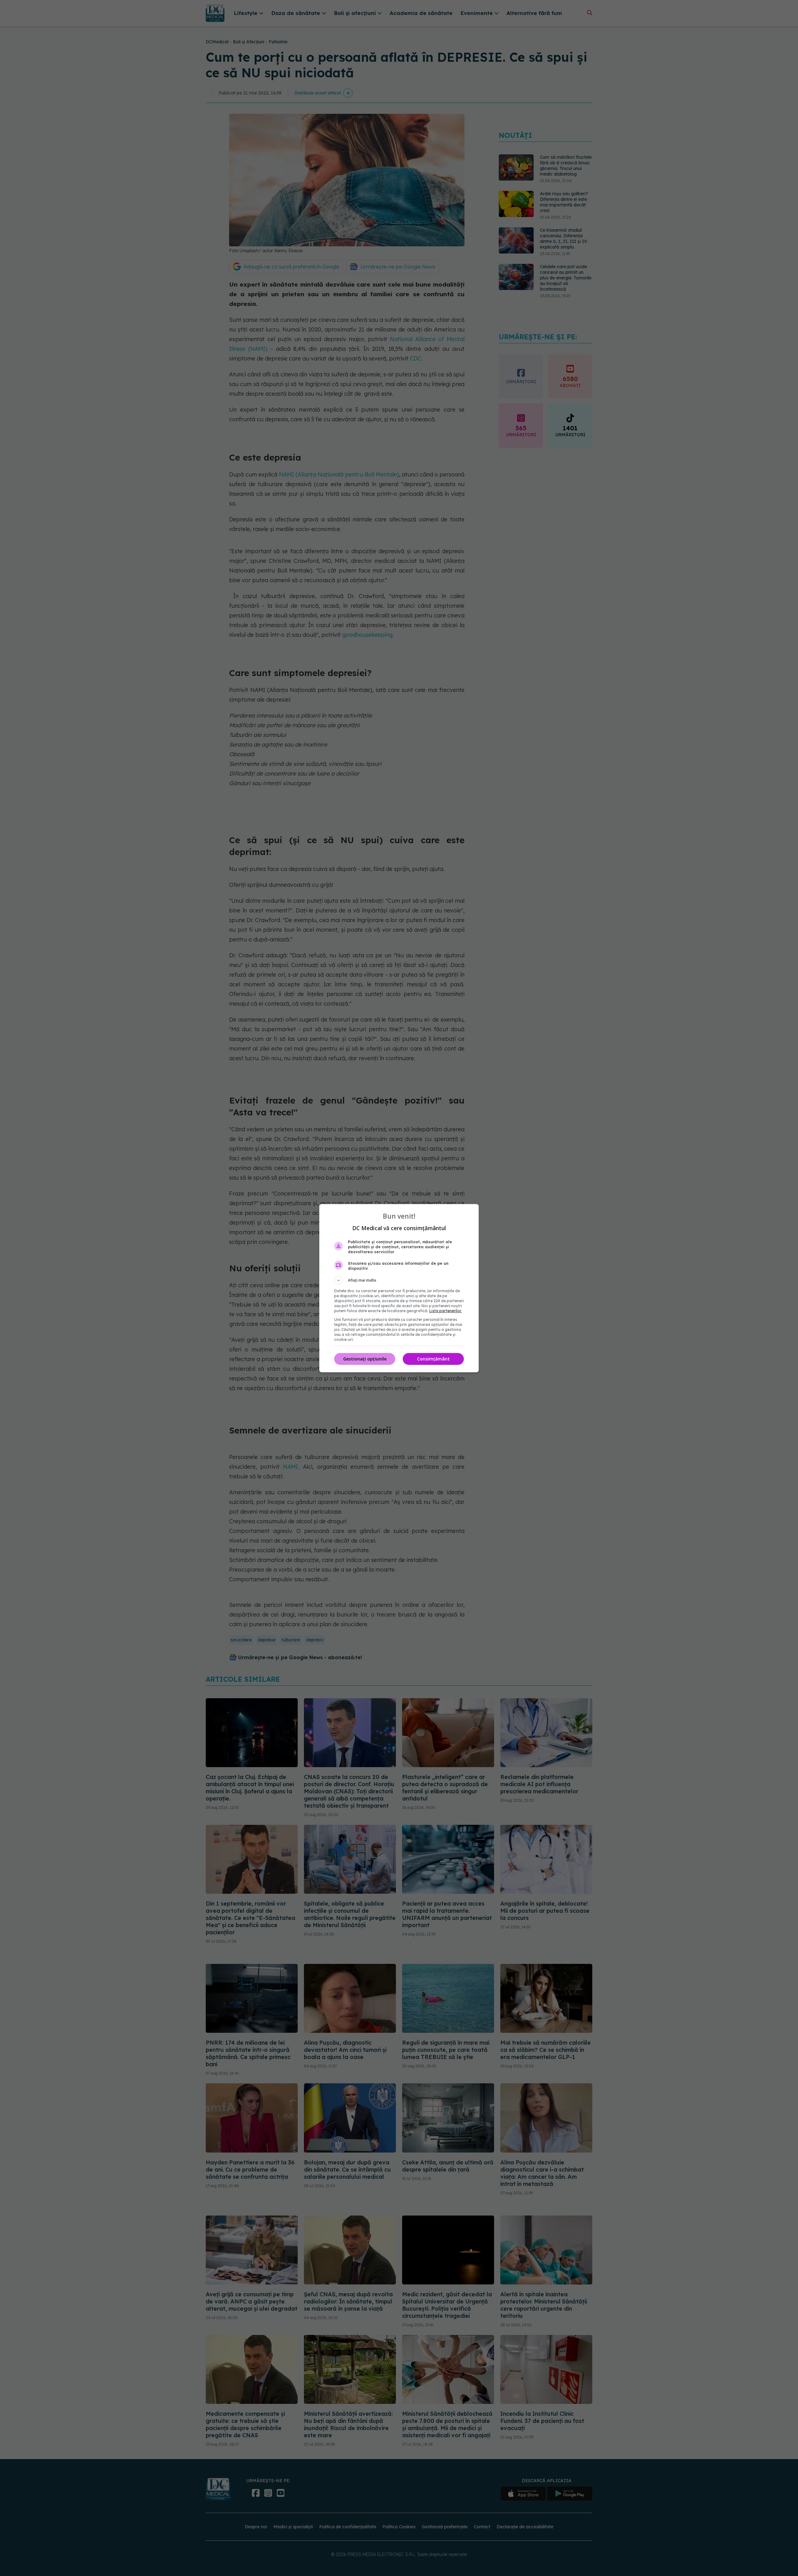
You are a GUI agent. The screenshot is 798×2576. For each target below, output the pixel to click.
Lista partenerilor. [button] (446, 1311)
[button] (399, 1280)
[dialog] (399, 1288)
